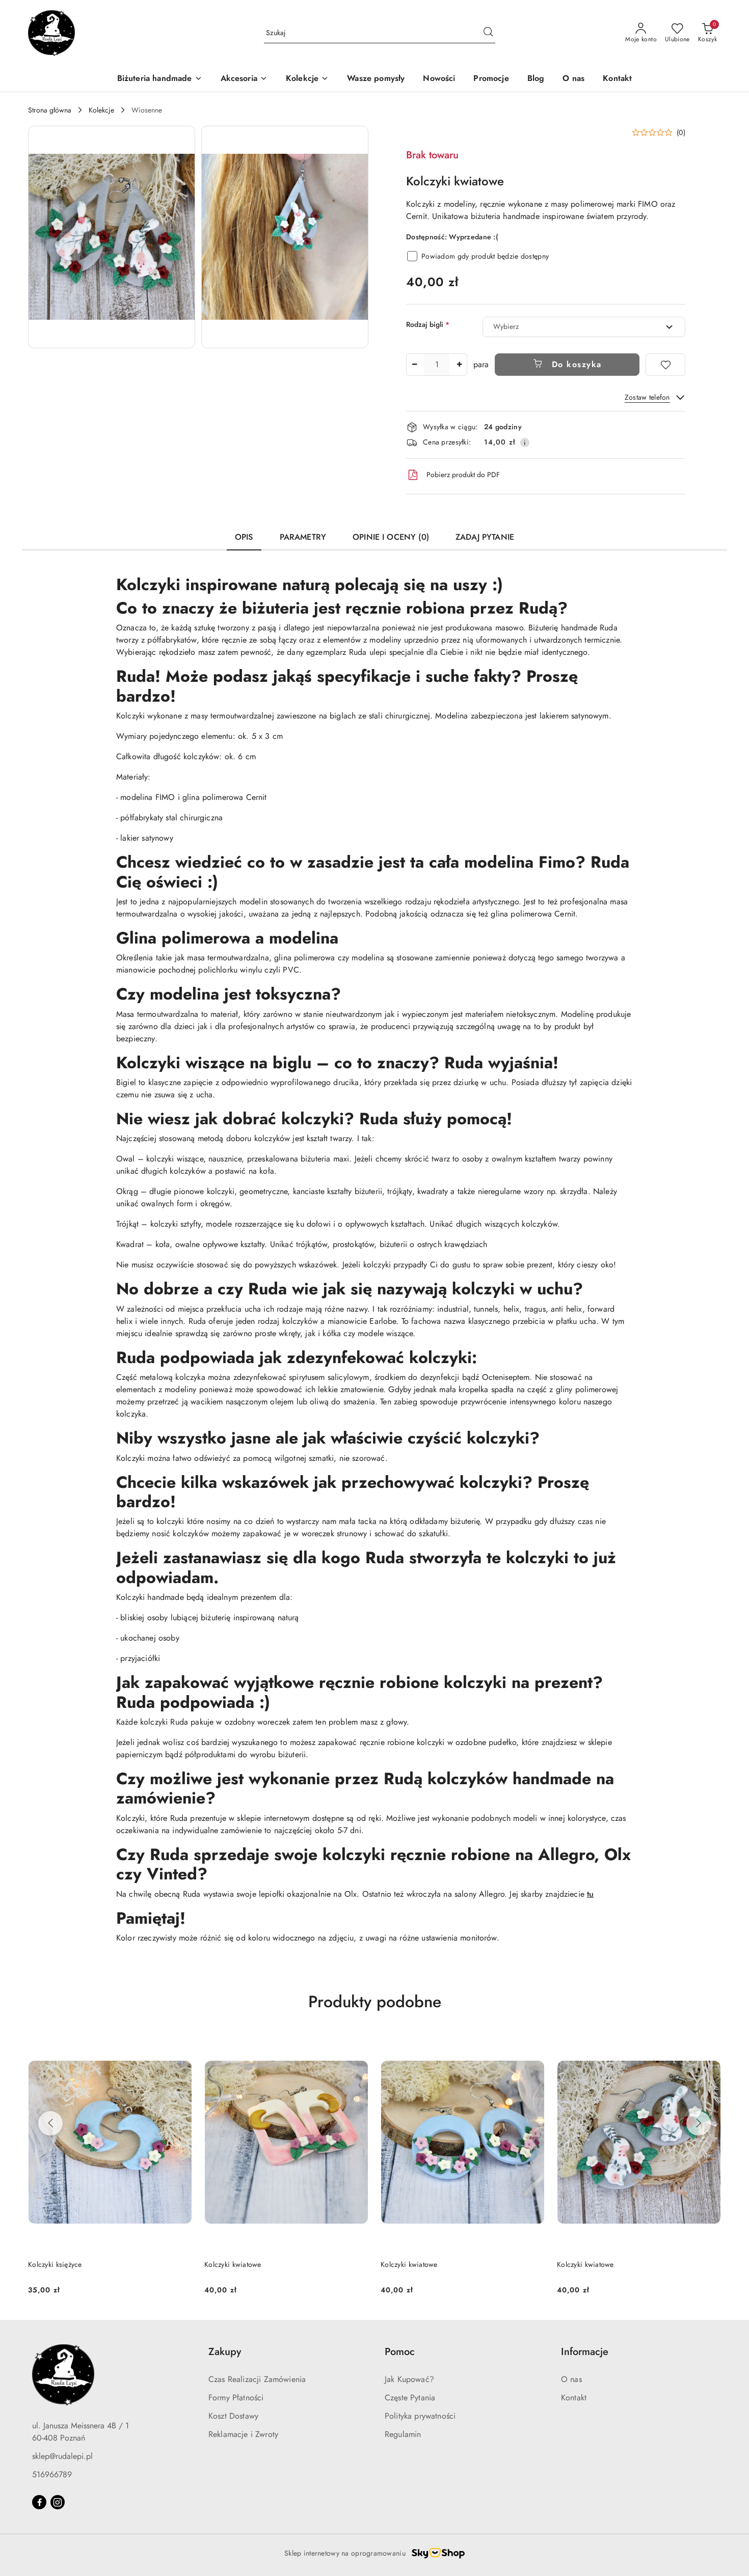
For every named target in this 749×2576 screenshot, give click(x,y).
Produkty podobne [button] (375, 2002)
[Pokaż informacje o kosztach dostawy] (525, 442)
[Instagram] (58, 2502)
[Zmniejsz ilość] (414, 365)
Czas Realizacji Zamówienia (257, 2379)
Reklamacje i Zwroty (243, 2434)
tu (590, 1894)
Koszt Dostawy (233, 2416)
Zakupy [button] (225, 2352)
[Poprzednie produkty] (50, 2123)
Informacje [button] (585, 2352)
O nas (571, 2379)
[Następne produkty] (699, 2123)
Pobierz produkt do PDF (463, 475)
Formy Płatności (236, 2398)
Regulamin (403, 2434)
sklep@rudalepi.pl (62, 2456)
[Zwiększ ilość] (459, 365)
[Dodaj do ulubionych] (665, 365)
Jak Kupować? (409, 2379)
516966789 (52, 2474)
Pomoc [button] (400, 2352)
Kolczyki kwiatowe (57, 2264)
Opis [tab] (244, 537)
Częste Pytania (410, 2398)
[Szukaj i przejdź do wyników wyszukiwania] (488, 33)
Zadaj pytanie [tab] (485, 537)
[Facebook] (39, 2502)
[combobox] (584, 327)
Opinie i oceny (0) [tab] (391, 537)
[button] (112, 237)
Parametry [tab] (303, 537)
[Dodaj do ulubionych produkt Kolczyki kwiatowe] (180, 2045)
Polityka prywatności (420, 2416)
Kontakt (574, 2398)
